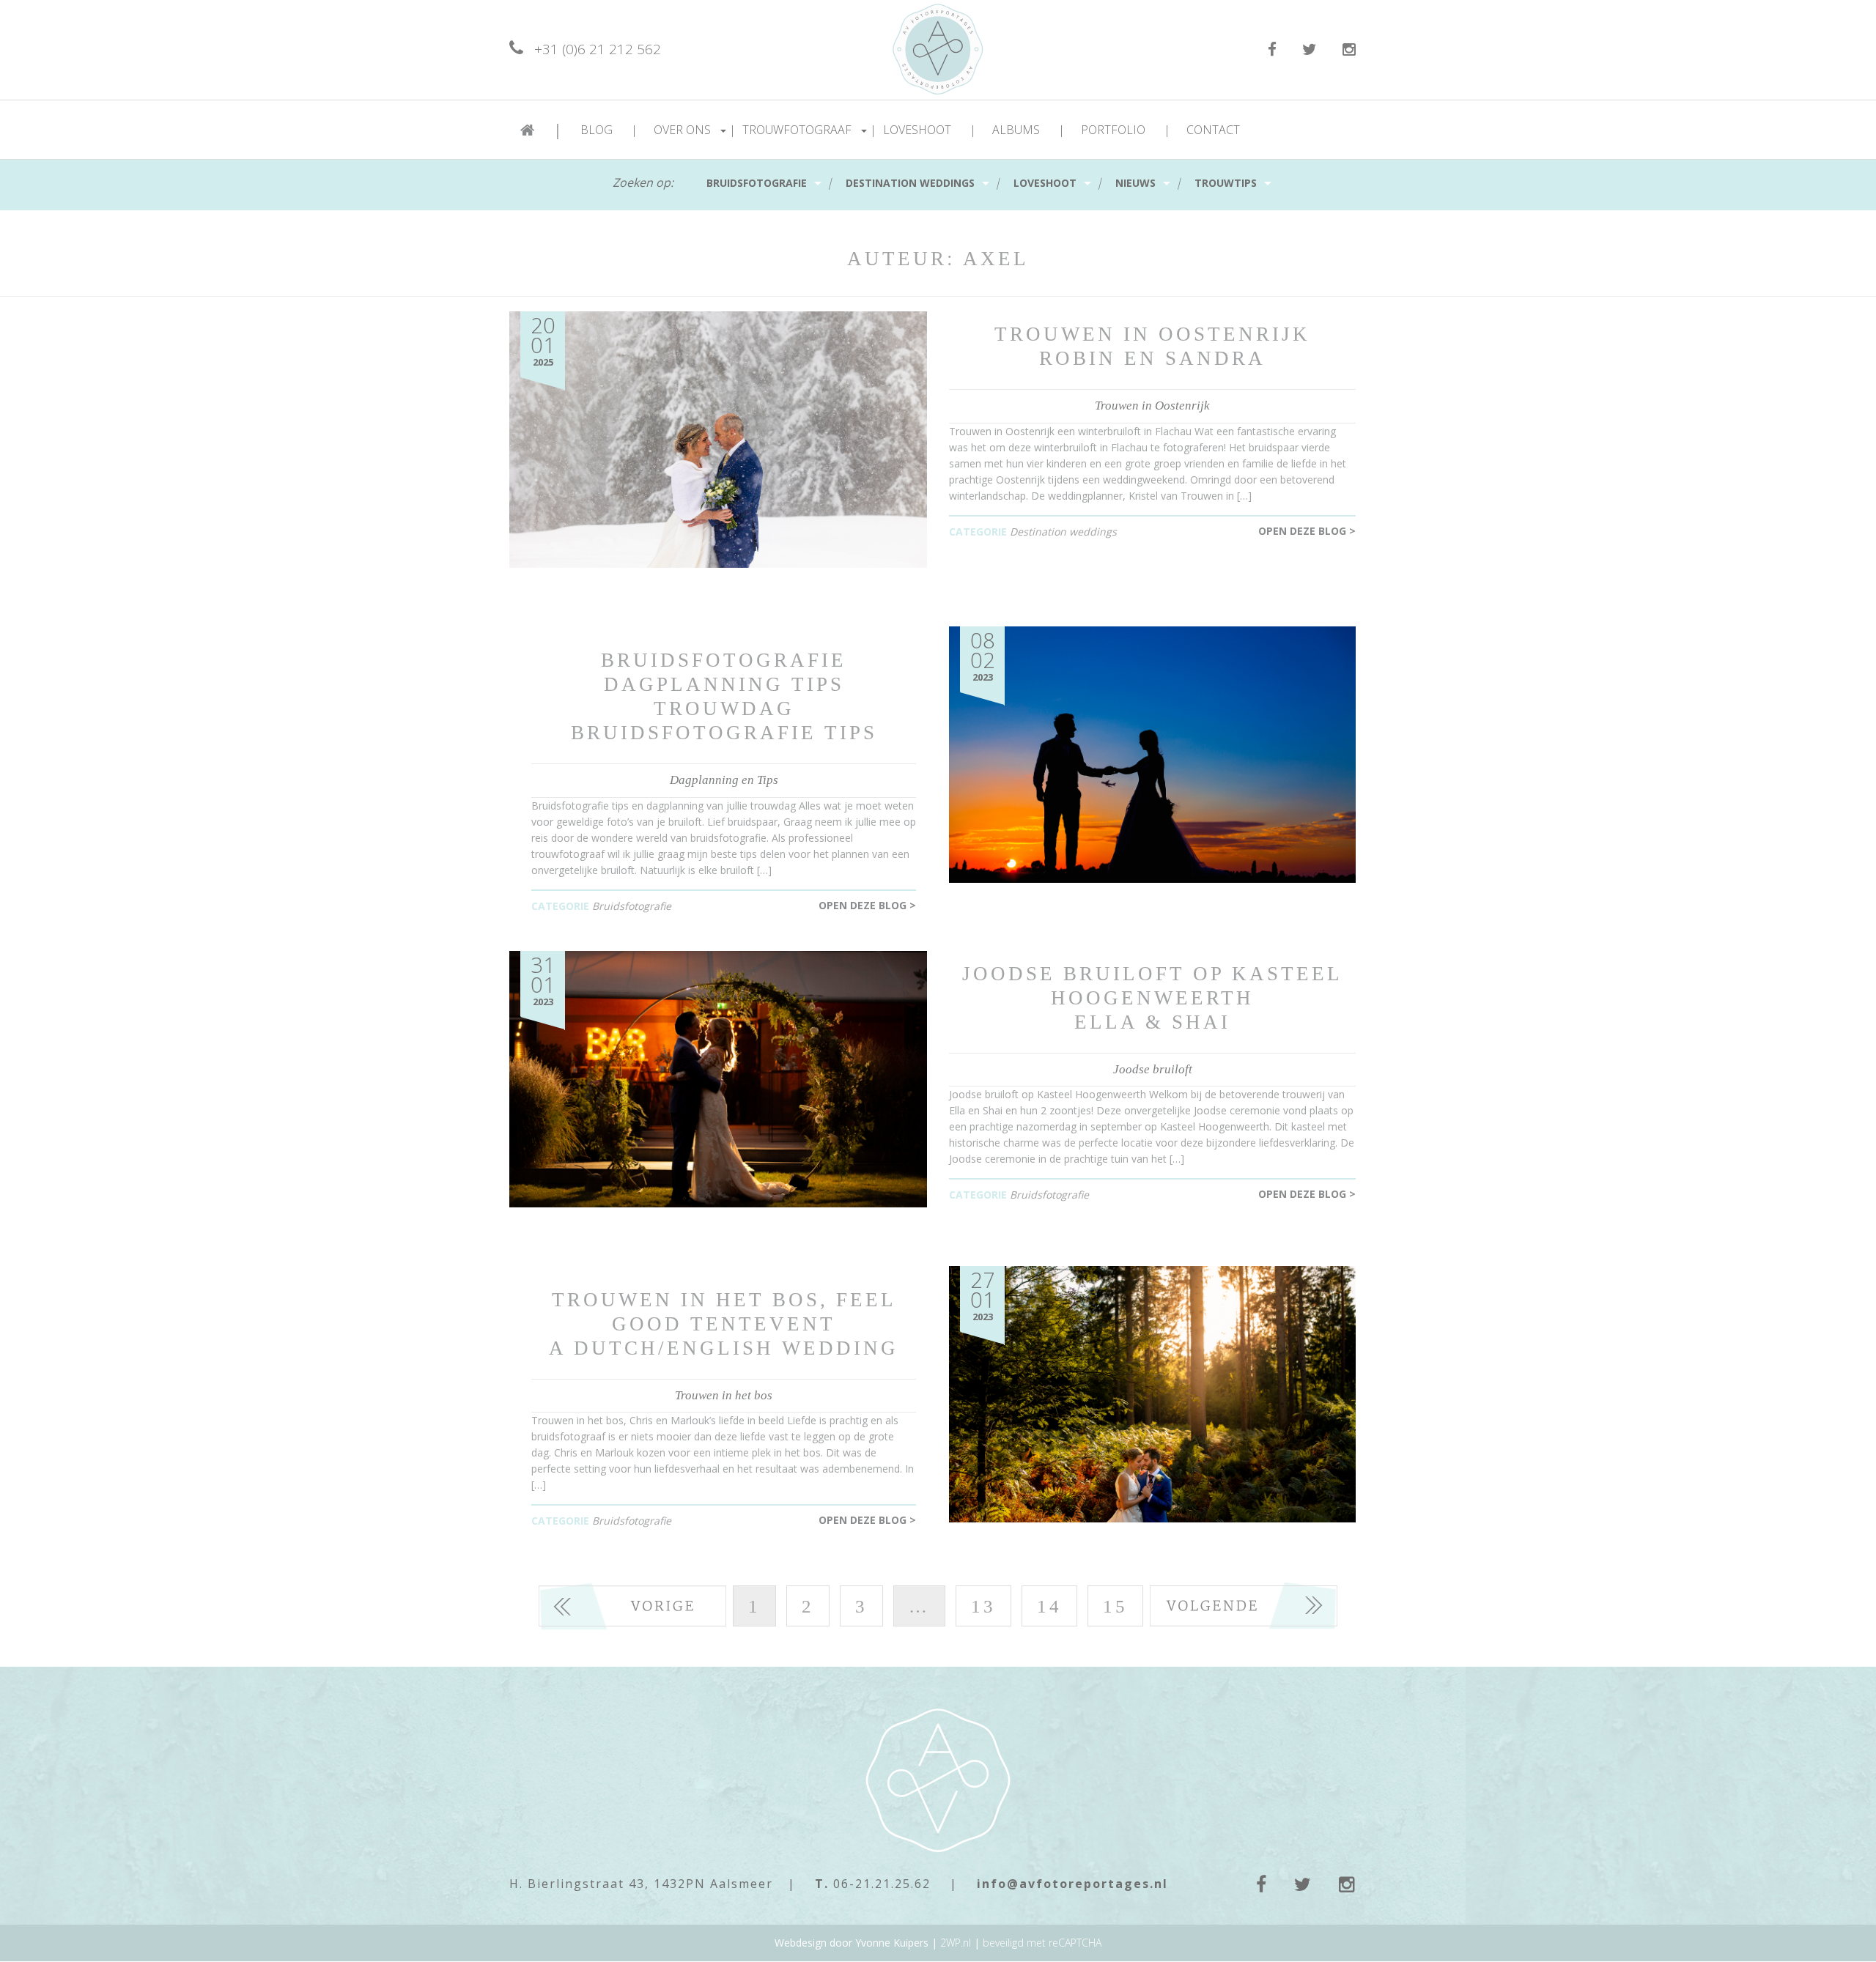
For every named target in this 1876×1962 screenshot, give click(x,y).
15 (1115, 1606)
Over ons (695, 130)
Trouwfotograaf (809, 130)
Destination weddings (910, 183)
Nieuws (1135, 183)
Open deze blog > (1307, 531)
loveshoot (1045, 183)
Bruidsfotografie (757, 183)
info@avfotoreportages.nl (1072, 1884)
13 (983, 1606)
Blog (609, 130)
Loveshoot (930, 130)
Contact (1213, 130)
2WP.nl (956, 1943)
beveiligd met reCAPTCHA (1042, 1943)
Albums (1029, 130)
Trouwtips (1226, 183)
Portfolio (1126, 130)
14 (1049, 1606)
